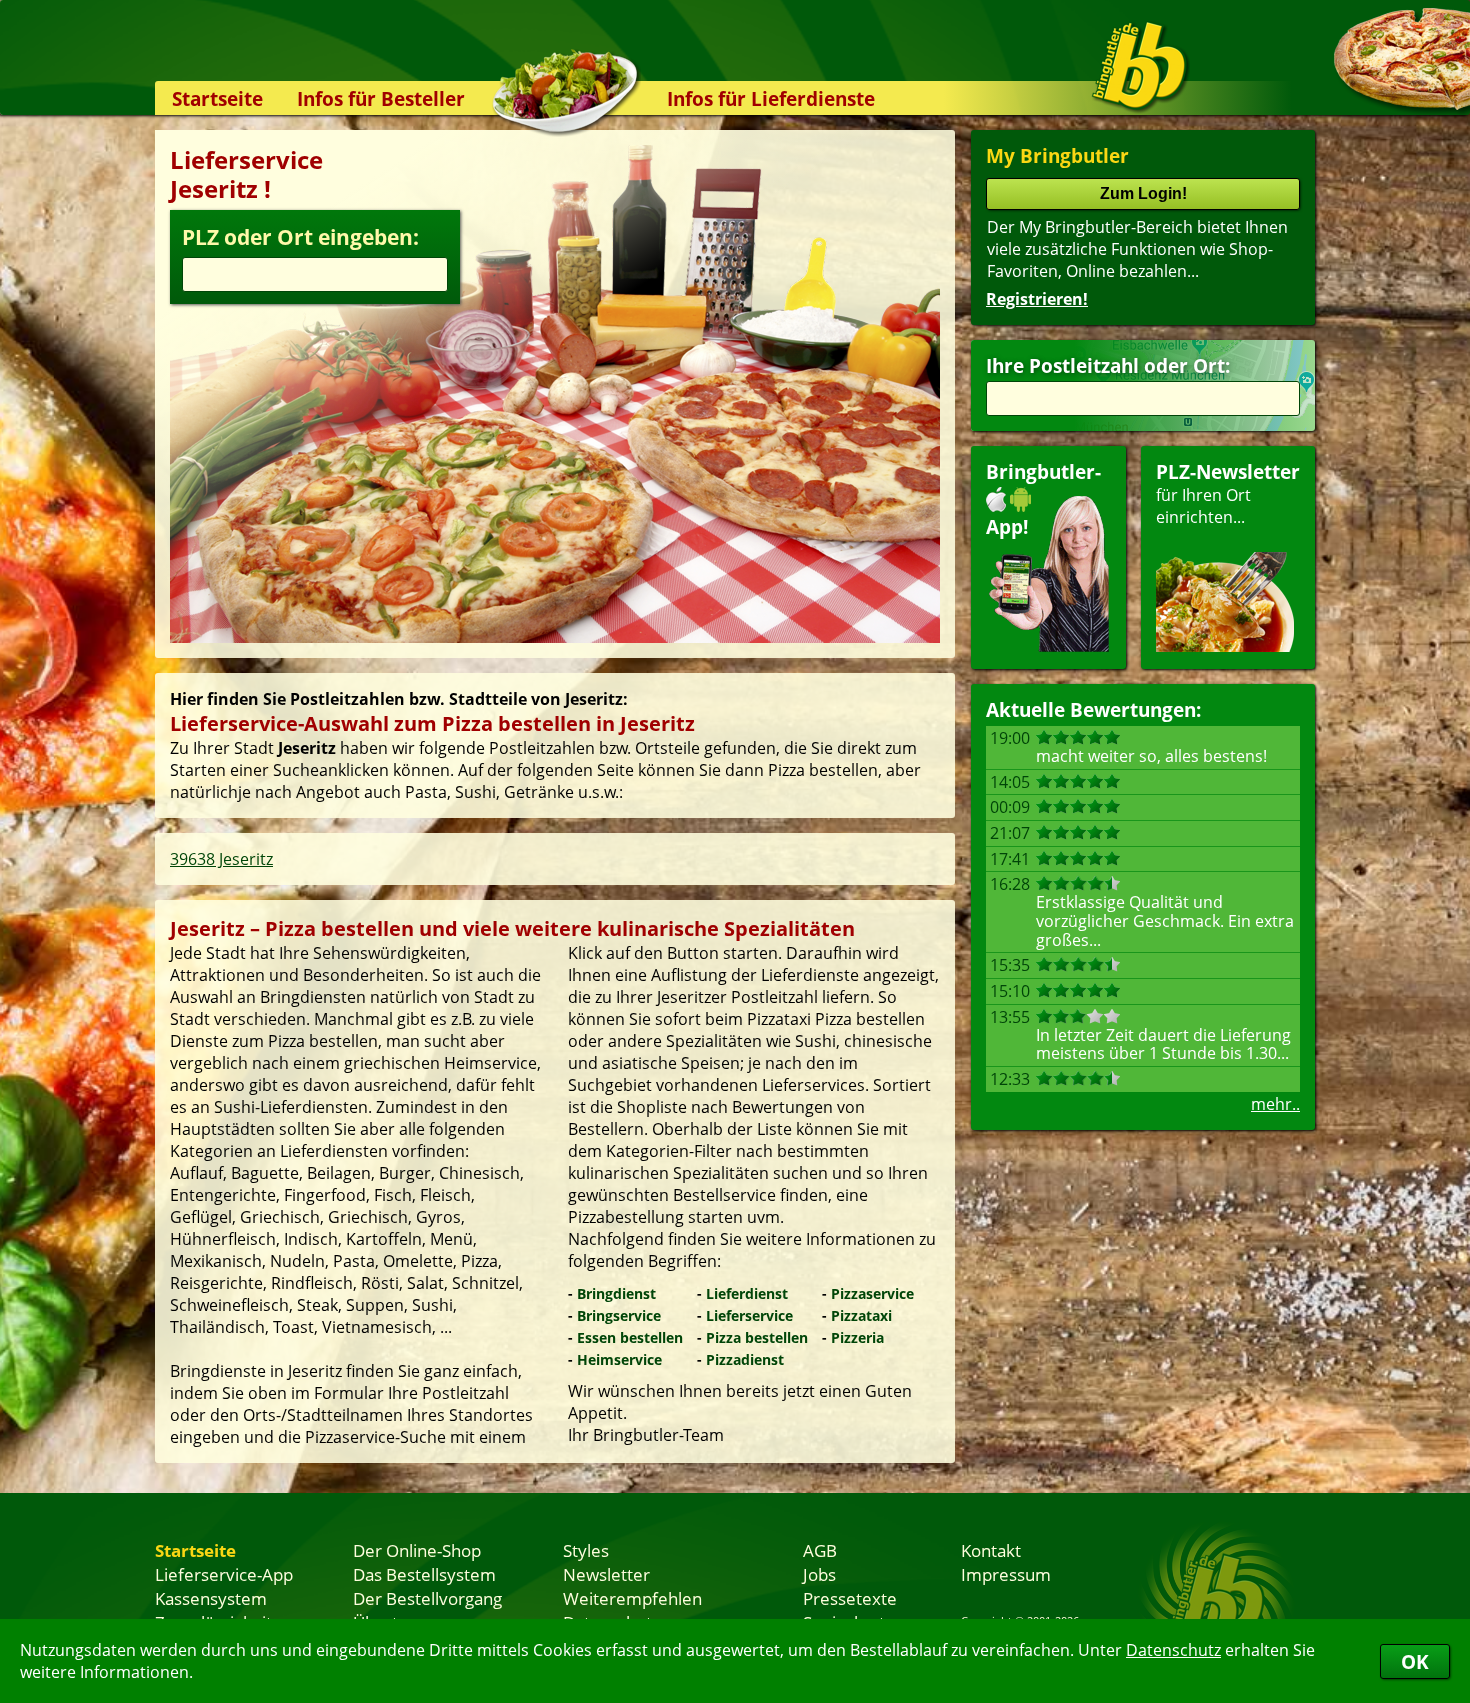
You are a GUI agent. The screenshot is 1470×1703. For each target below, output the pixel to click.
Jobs (819, 1574)
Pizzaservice (872, 1293)
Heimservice (619, 1359)
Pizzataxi (861, 1315)
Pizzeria (857, 1337)
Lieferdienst (747, 1293)
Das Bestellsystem (424, 1574)
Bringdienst (616, 1293)
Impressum (1006, 1574)
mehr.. (1275, 1104)
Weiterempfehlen (632, 1598)
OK (1415, 1661)
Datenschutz (1173, 1650)
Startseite (217, 98)
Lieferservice (749, 1315)
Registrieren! (1037, 299)
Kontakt (991, 1550)
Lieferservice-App (224, 1574)
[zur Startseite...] (1139, 66)
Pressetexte (850, 1598)
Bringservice (619, 1315)
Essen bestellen (630, 1337)
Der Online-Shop (417, 1550)
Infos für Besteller (381, 98)
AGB (820, 1550)
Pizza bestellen (757, 1337)
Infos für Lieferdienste (771, 98)
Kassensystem (211, 1598)
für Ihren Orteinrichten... (1228, 493)
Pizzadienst (745, 1359)
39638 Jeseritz (221, 859)
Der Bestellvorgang (427, 1598)
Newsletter (606, 1574)
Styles (586, 1550)
